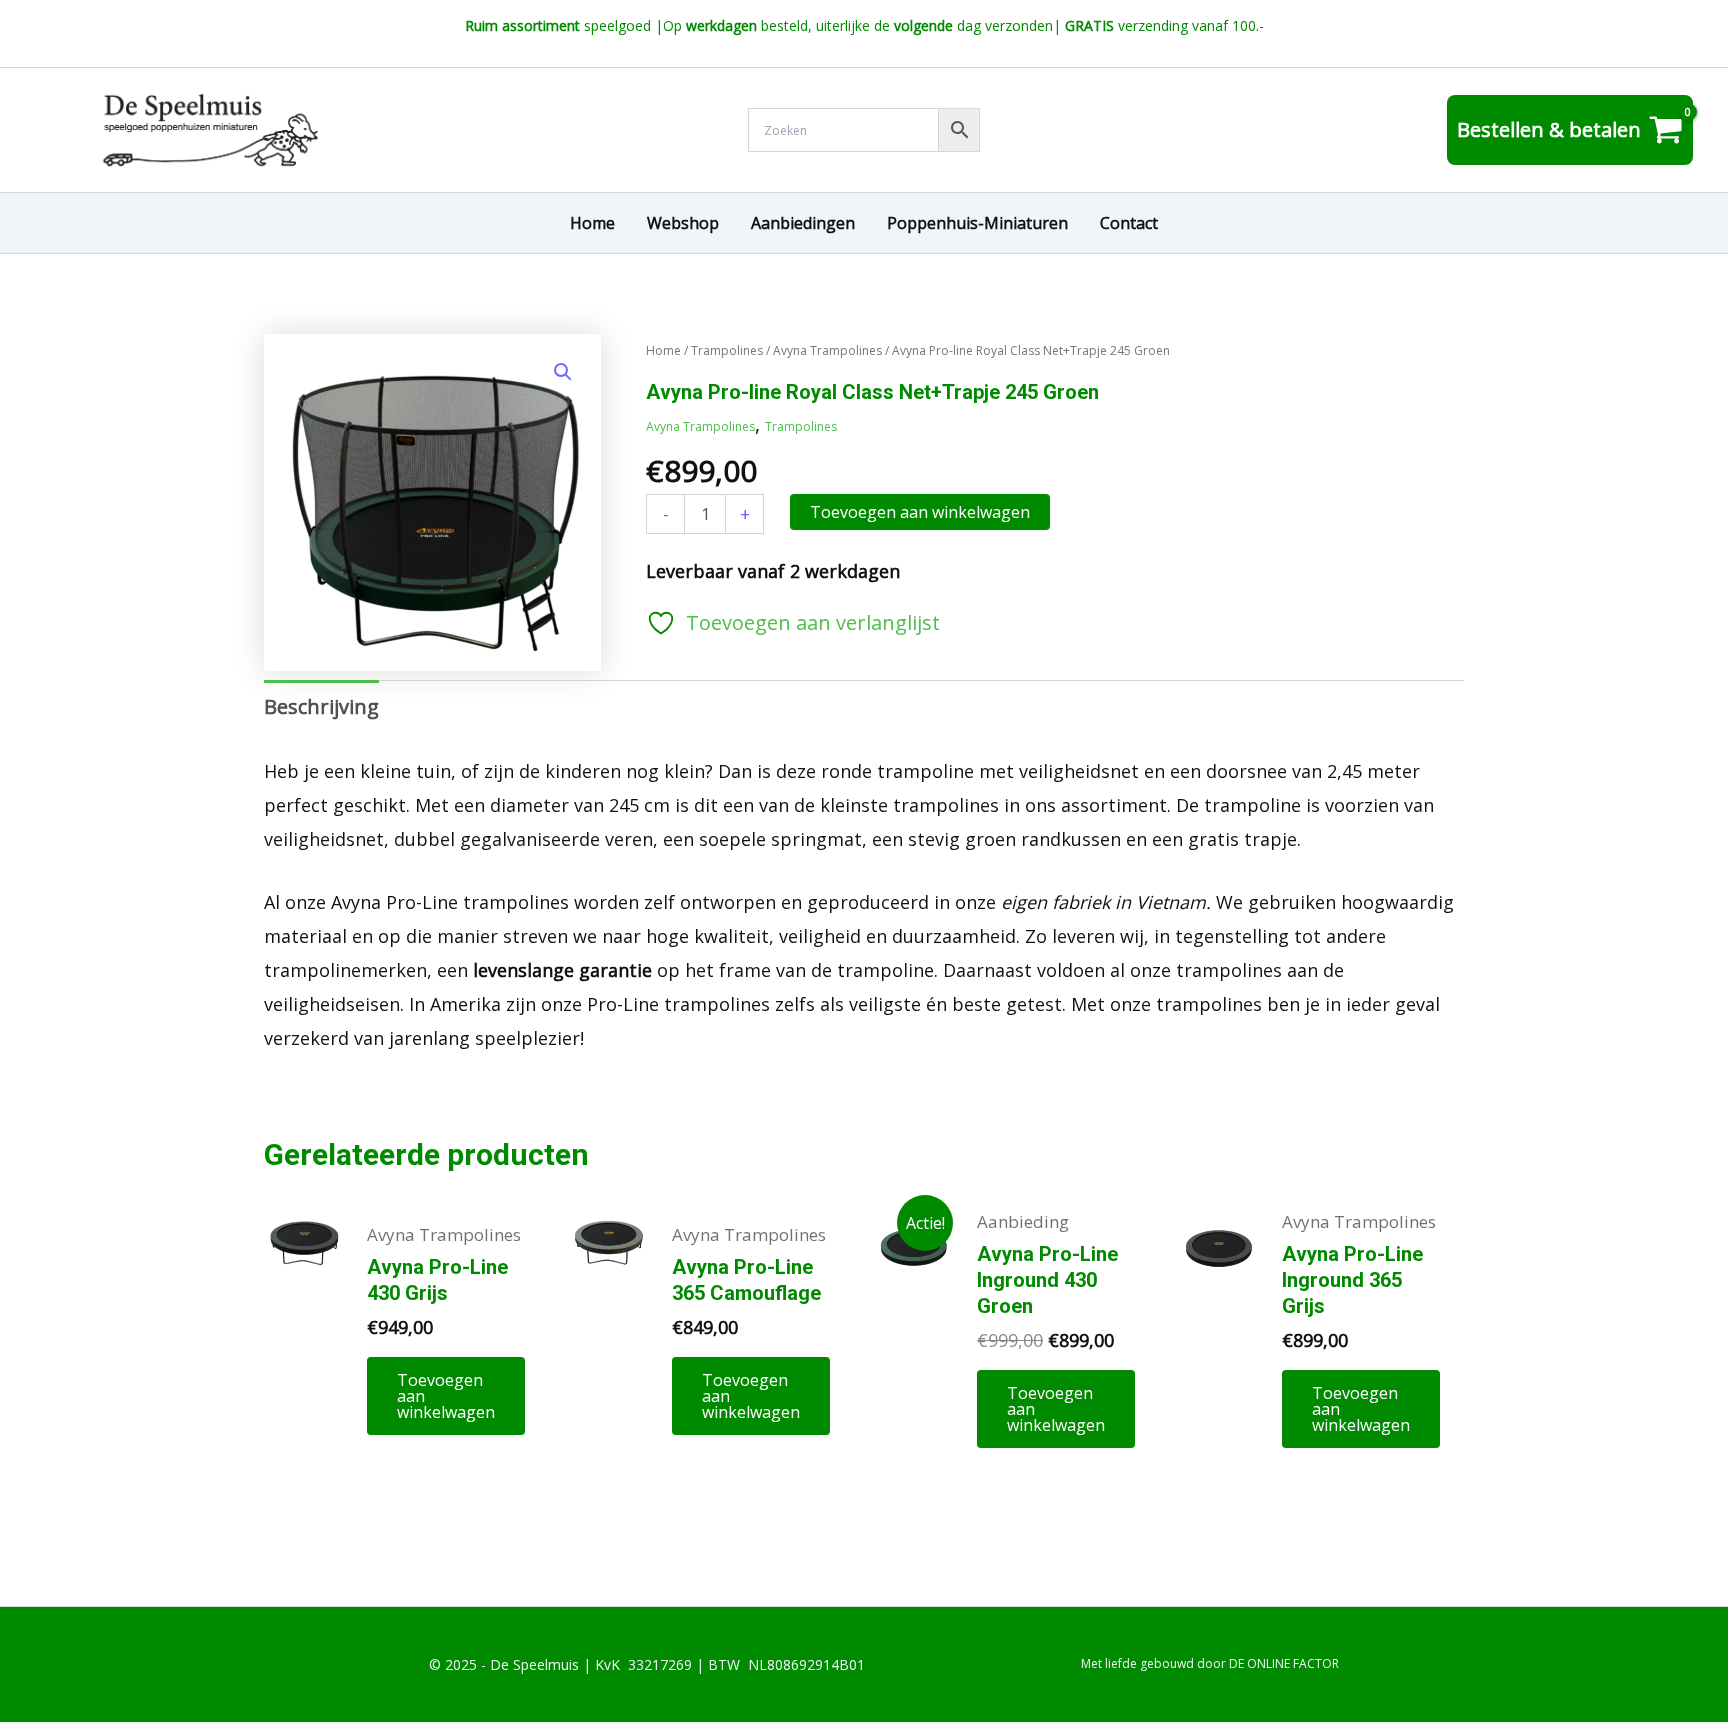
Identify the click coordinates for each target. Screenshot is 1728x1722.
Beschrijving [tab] (321, 706)
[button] (563, 372)
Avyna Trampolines (827, 350)
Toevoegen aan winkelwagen (920, 512)
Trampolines (727, 350)
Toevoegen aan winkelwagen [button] (446, 1396)
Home (663, 350)
